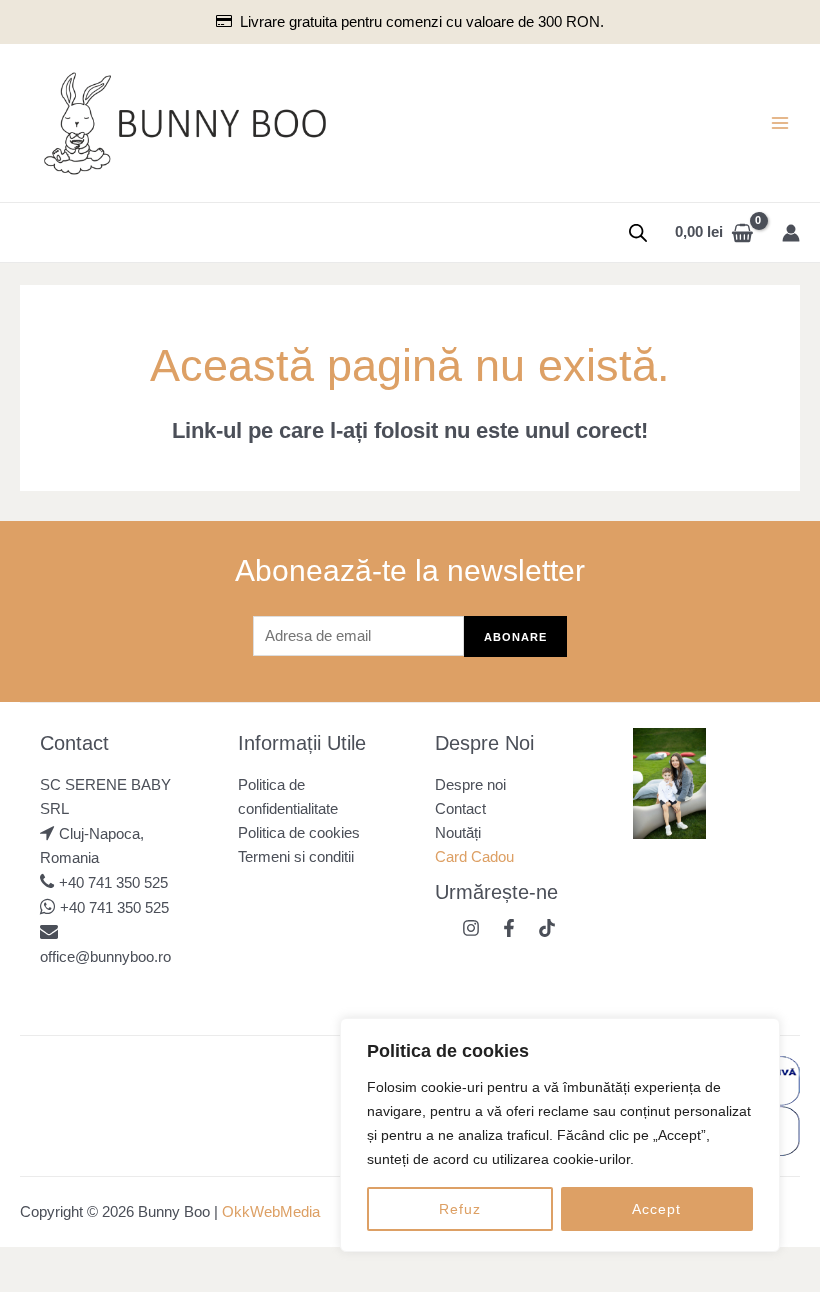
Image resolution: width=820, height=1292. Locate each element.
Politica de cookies (299, 833)
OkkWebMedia (271, 1212)
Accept (656, 1209)
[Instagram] (471, 928)
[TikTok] (547, 928)
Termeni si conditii (296, 857)
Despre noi (470, 785)
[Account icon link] (791, 233)
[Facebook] (509, 928)
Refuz (460, 1209)
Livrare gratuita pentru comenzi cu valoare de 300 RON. (421, 22)
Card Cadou (474, 857)
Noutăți (458, 833)
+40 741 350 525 (113, 883)
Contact (460, 809)
